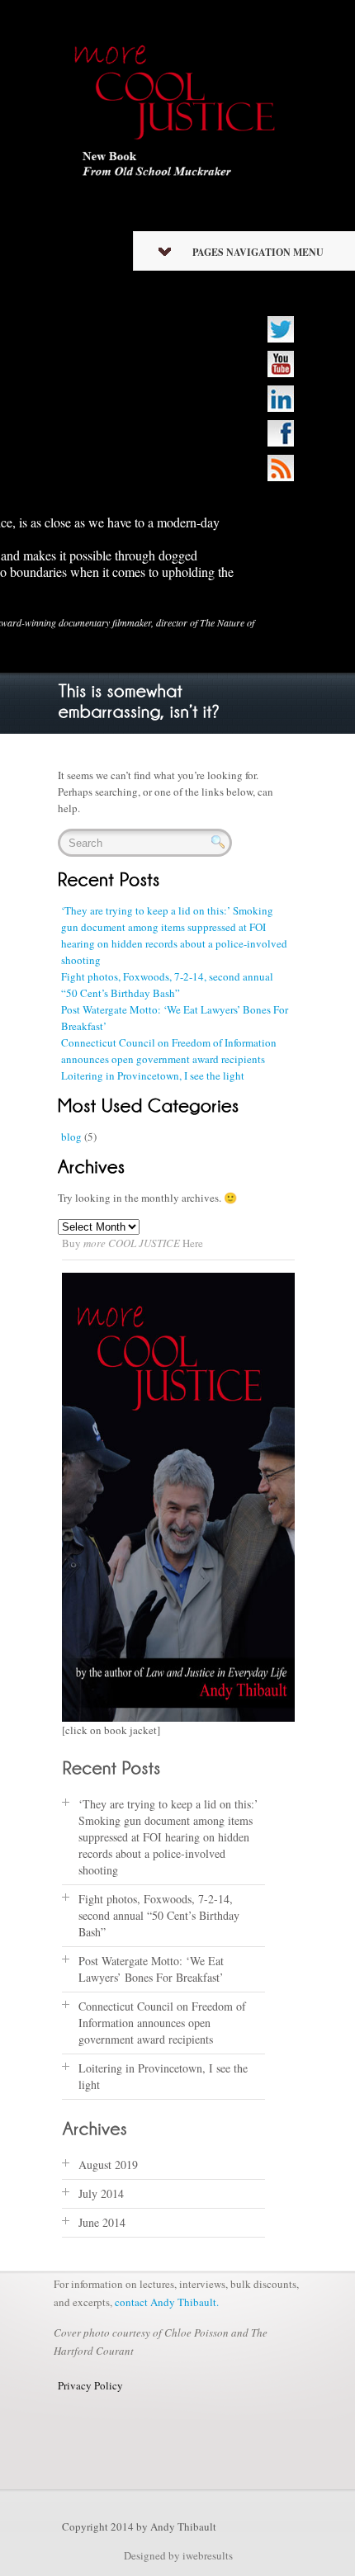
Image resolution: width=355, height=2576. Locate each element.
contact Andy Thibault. (167, 2302)
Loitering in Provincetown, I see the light (153, 1075)
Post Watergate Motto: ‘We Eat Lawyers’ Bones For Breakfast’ (151, 1969)
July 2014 (101, 2193)
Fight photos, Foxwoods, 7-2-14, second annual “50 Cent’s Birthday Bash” (159, 1915)
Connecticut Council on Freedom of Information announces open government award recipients (162, 2023)
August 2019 (108, 2165)
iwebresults (208, 2555)
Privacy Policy (90, 2385)
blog (71, 1137)
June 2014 (102, 2222)
